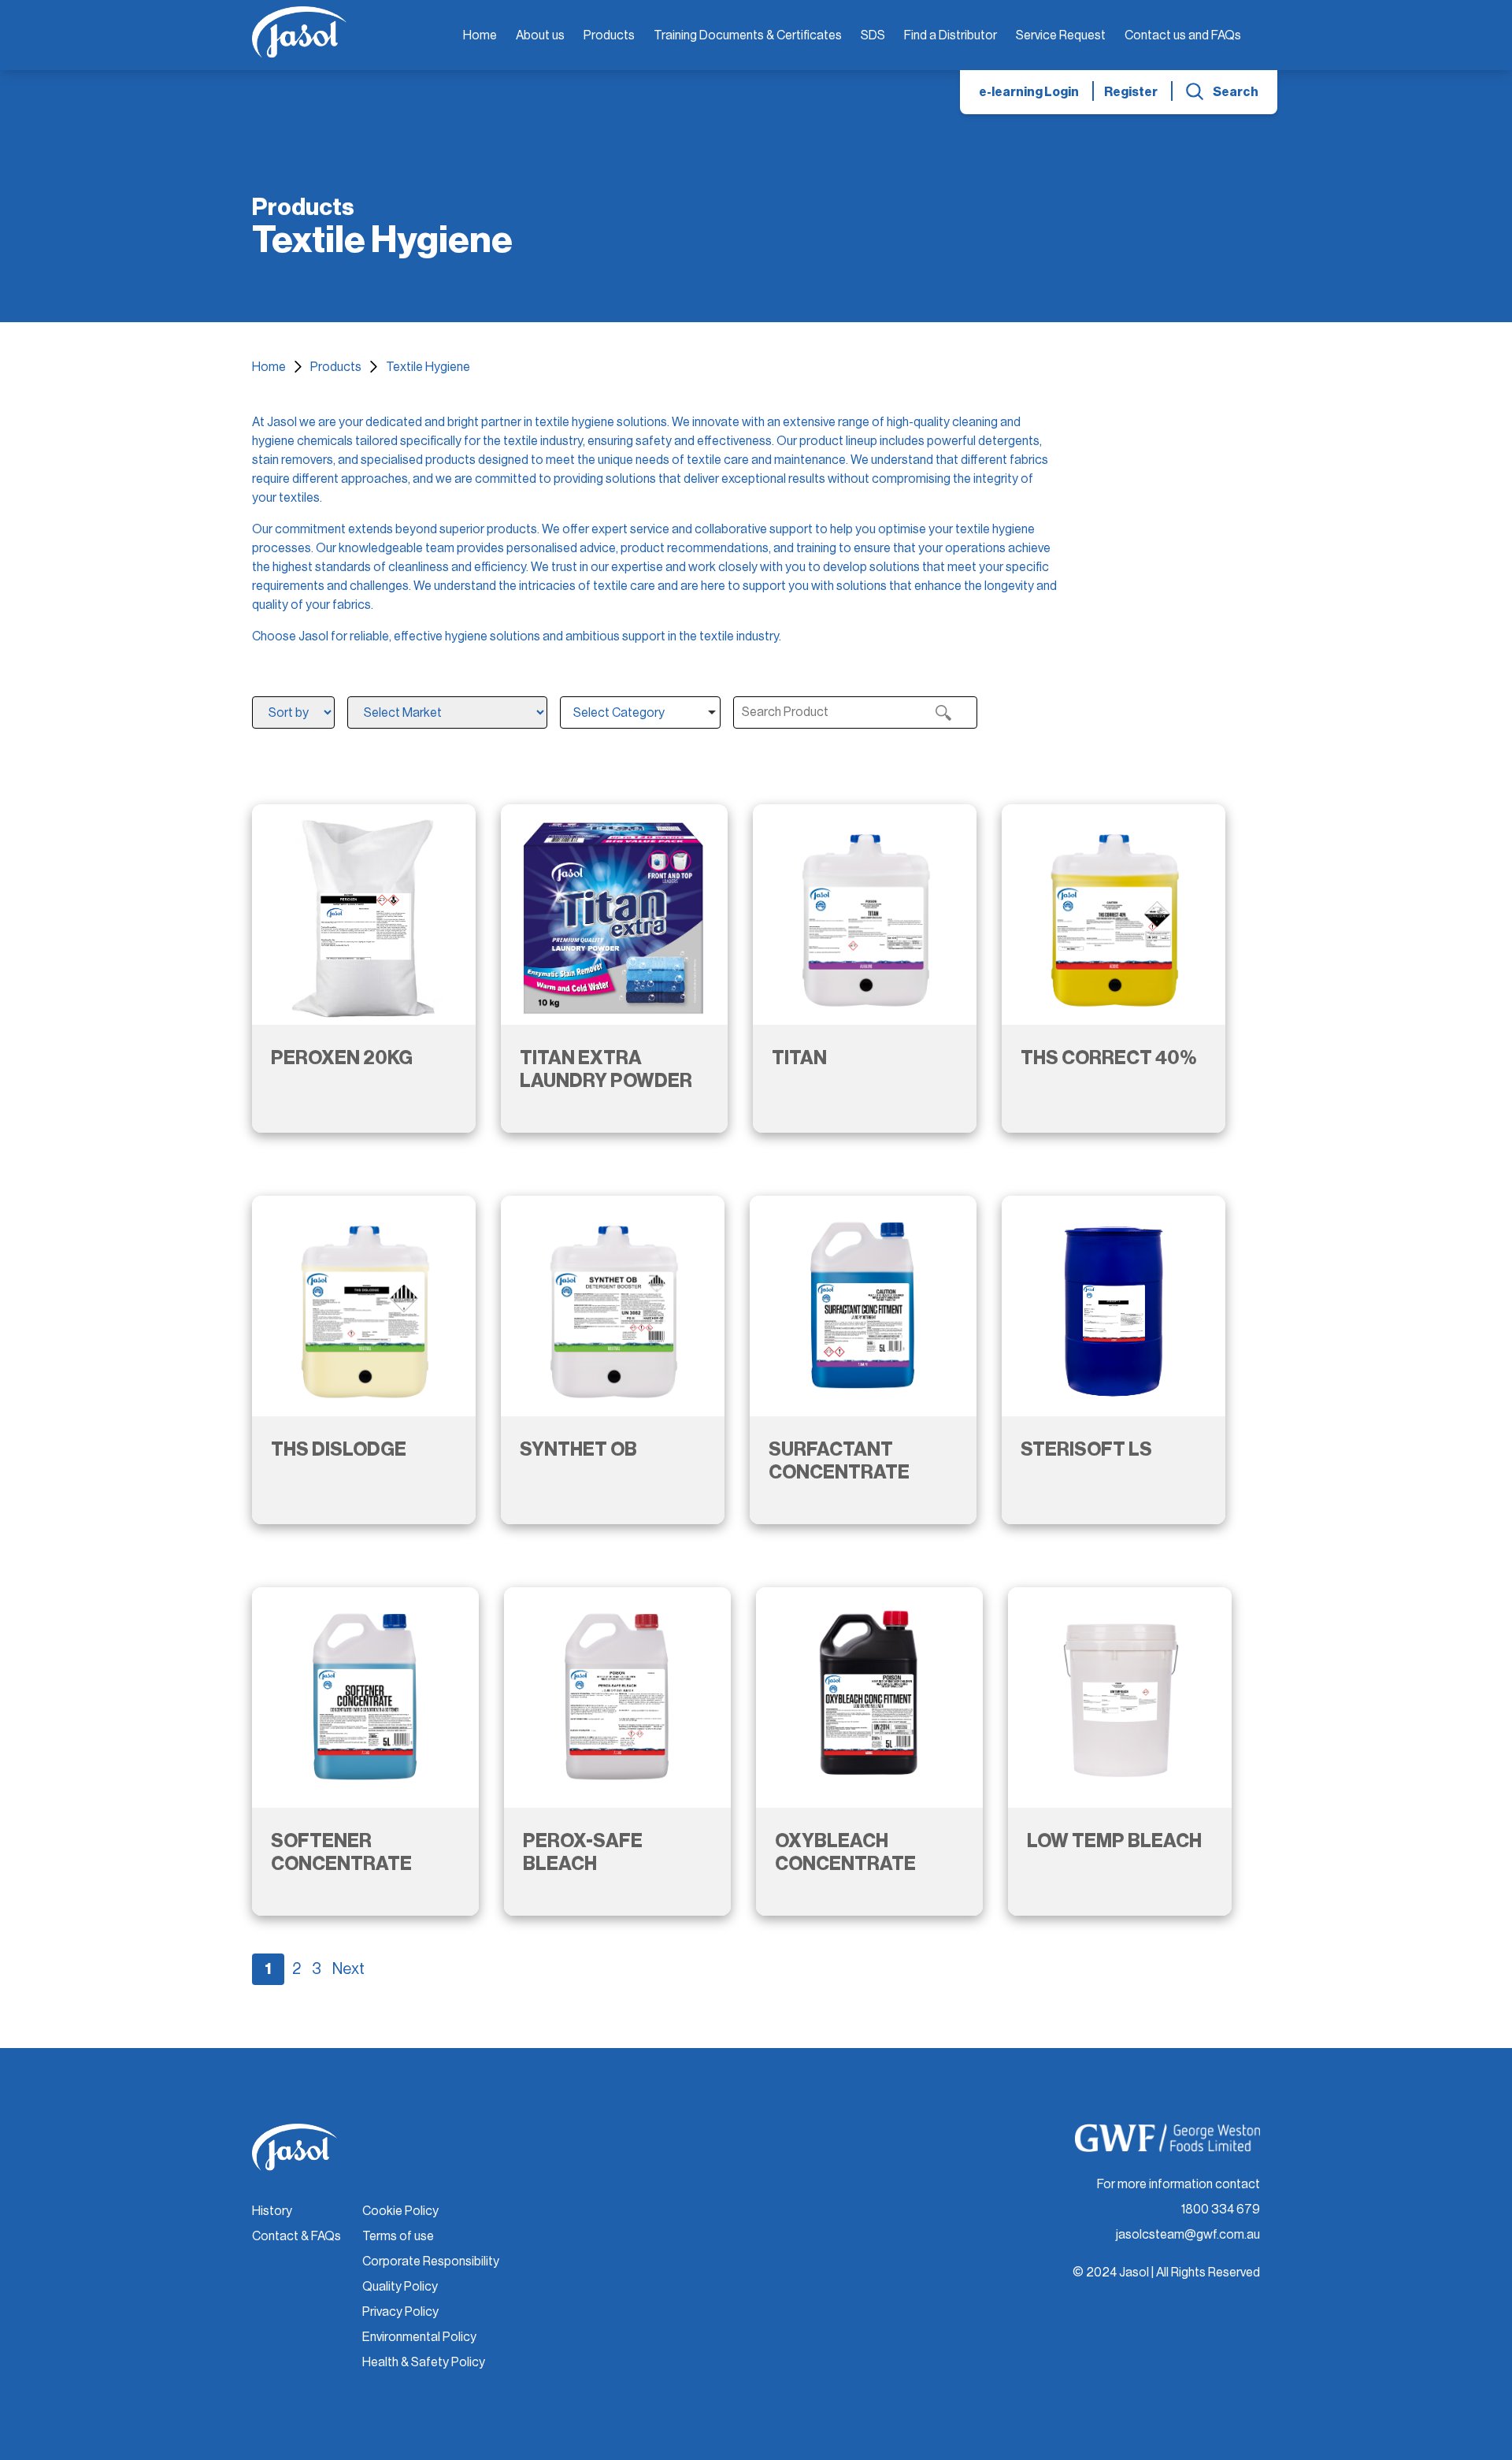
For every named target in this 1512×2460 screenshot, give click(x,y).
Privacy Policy (400, 2312)
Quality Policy (400, 2287)
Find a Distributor (951, 35)
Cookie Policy (400, 2211)
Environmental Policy (419, 2337)
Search (1236, 92)
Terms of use (398, 2236)
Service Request (1061, 35)
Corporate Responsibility (431, 2261)
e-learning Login (1029, 92)
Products (609, 35)
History (272, 2211)
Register (1131, 92)
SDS (873, 35)
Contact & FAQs (296, 2236)
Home (480, 35)
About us (540, 35)
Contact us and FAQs (1183, 35)
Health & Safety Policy (424, 2362)
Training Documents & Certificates (748, 35)
